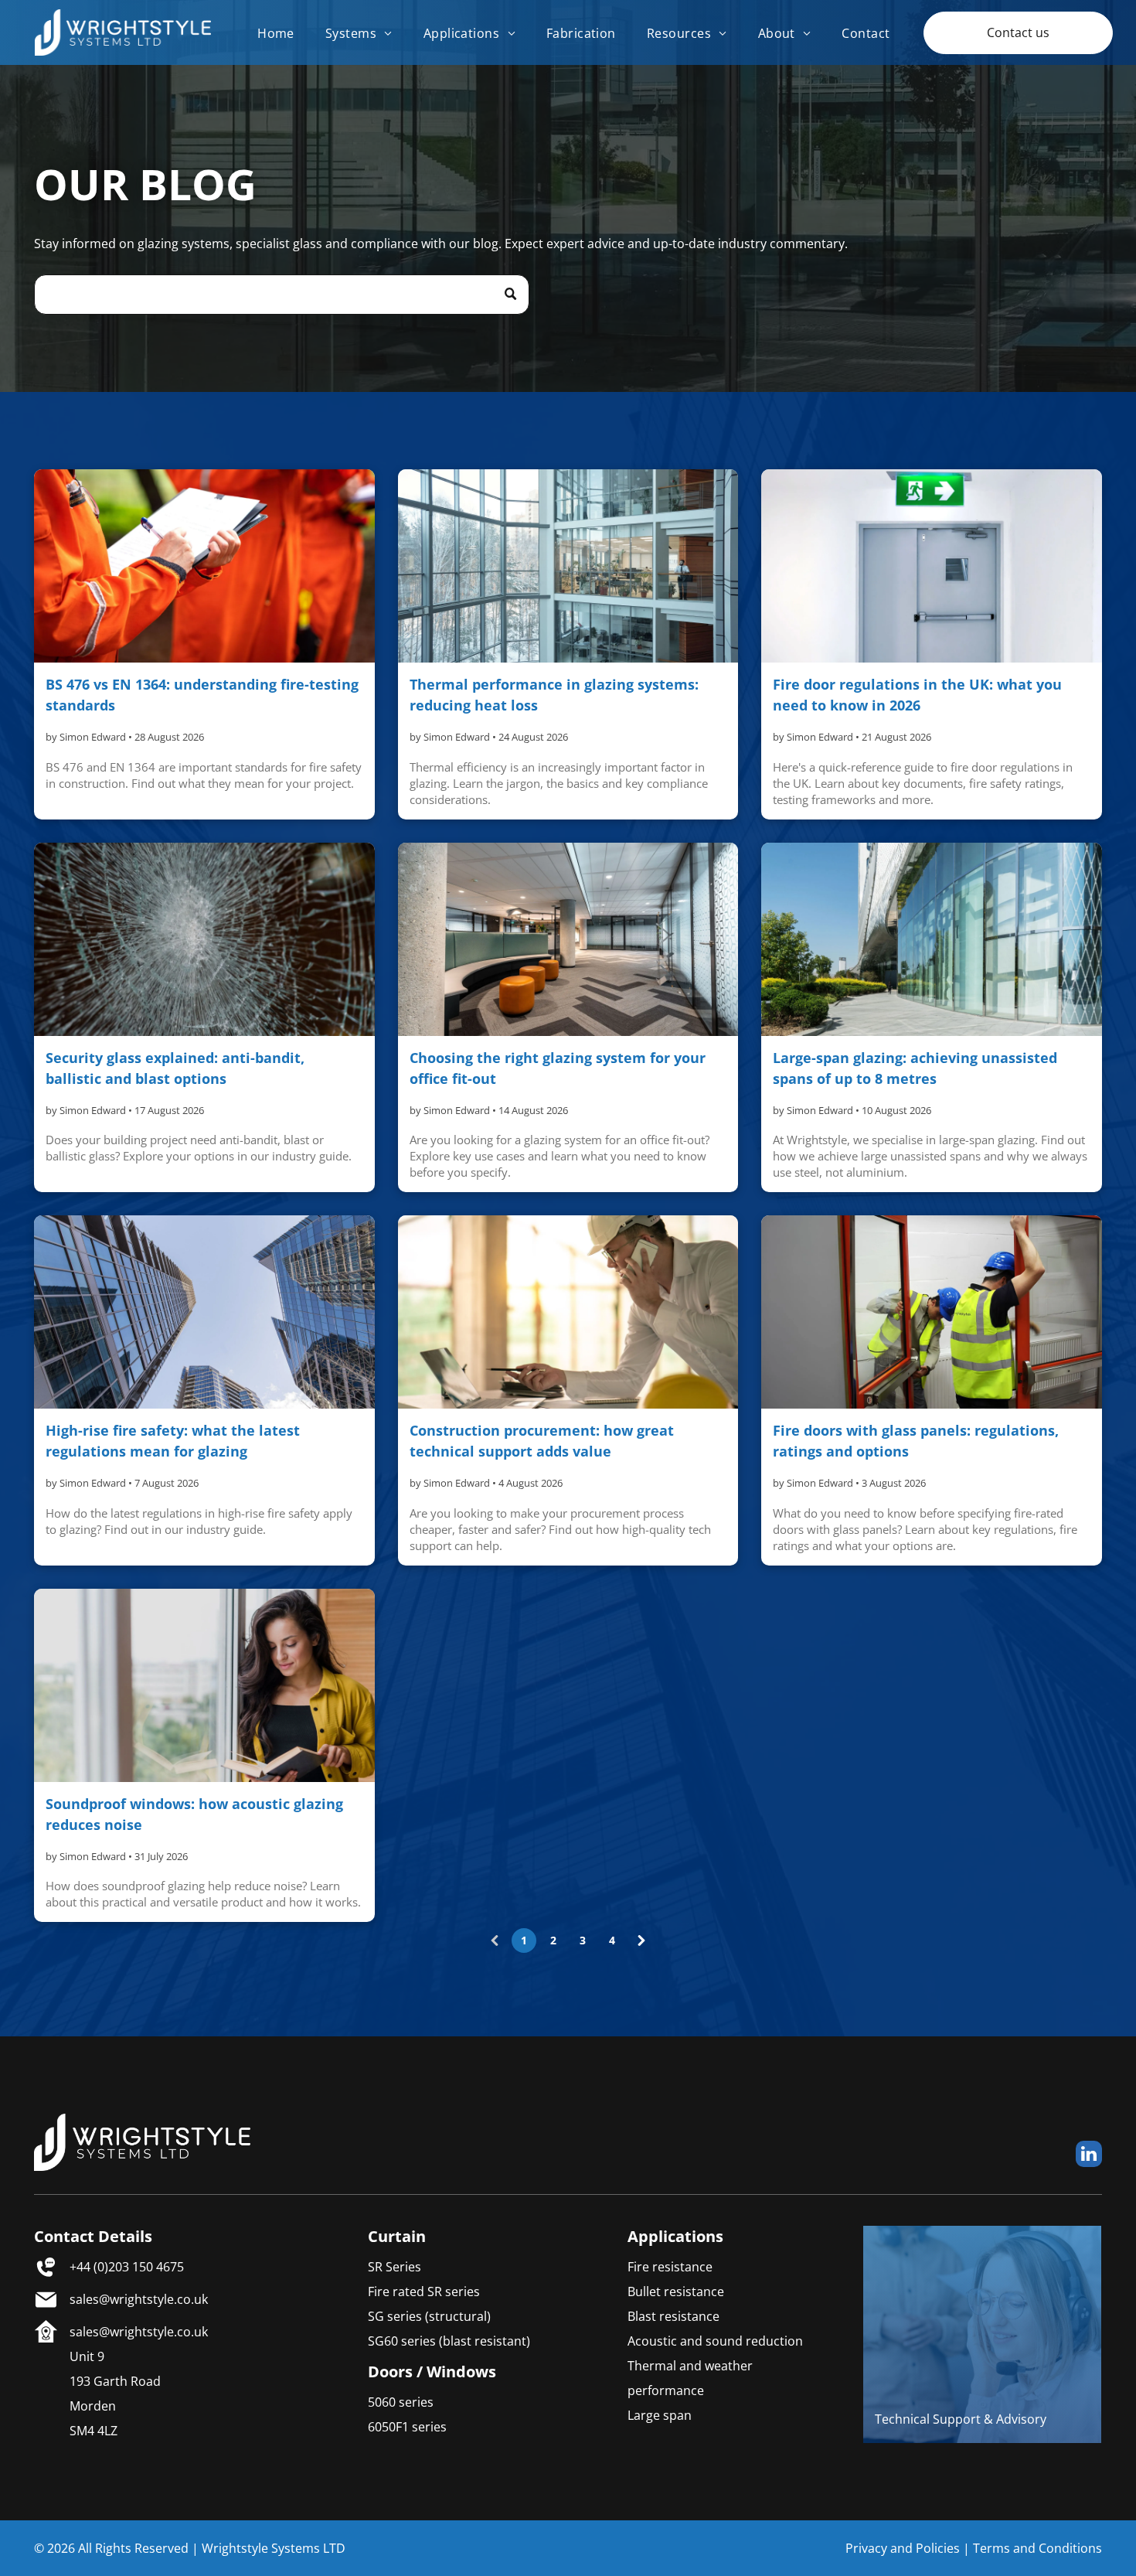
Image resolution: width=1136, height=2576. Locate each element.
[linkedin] (1089, 2156)
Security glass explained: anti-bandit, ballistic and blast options (175, 1068)
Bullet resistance (676, 2291)
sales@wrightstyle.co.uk (139, 2299)
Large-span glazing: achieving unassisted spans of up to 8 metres (915, 1068)
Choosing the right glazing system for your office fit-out (558, 1068)
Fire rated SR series (424, 2291)
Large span (660, 2415)
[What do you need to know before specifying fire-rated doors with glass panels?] (931, 1312)
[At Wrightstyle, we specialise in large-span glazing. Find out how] (931, 939)
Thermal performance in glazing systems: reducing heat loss (554, 695)
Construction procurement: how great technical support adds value (542, 1441)
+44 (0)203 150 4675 (127, 2267)
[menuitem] (276, 32)
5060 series (401, 2402)
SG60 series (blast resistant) (449, 2341)
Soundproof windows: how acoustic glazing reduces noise (194, 1814)
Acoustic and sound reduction (715, 2341)
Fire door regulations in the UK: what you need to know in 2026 (917, 695)
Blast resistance (673, 2316)
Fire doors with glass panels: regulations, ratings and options (916, 1441)
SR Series (395, 2267)
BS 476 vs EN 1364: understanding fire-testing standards (202, 695)
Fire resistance (670, 2267)
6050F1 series (407, 2427)
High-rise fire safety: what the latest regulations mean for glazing (173, 1441)
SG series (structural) (429, 2316)
